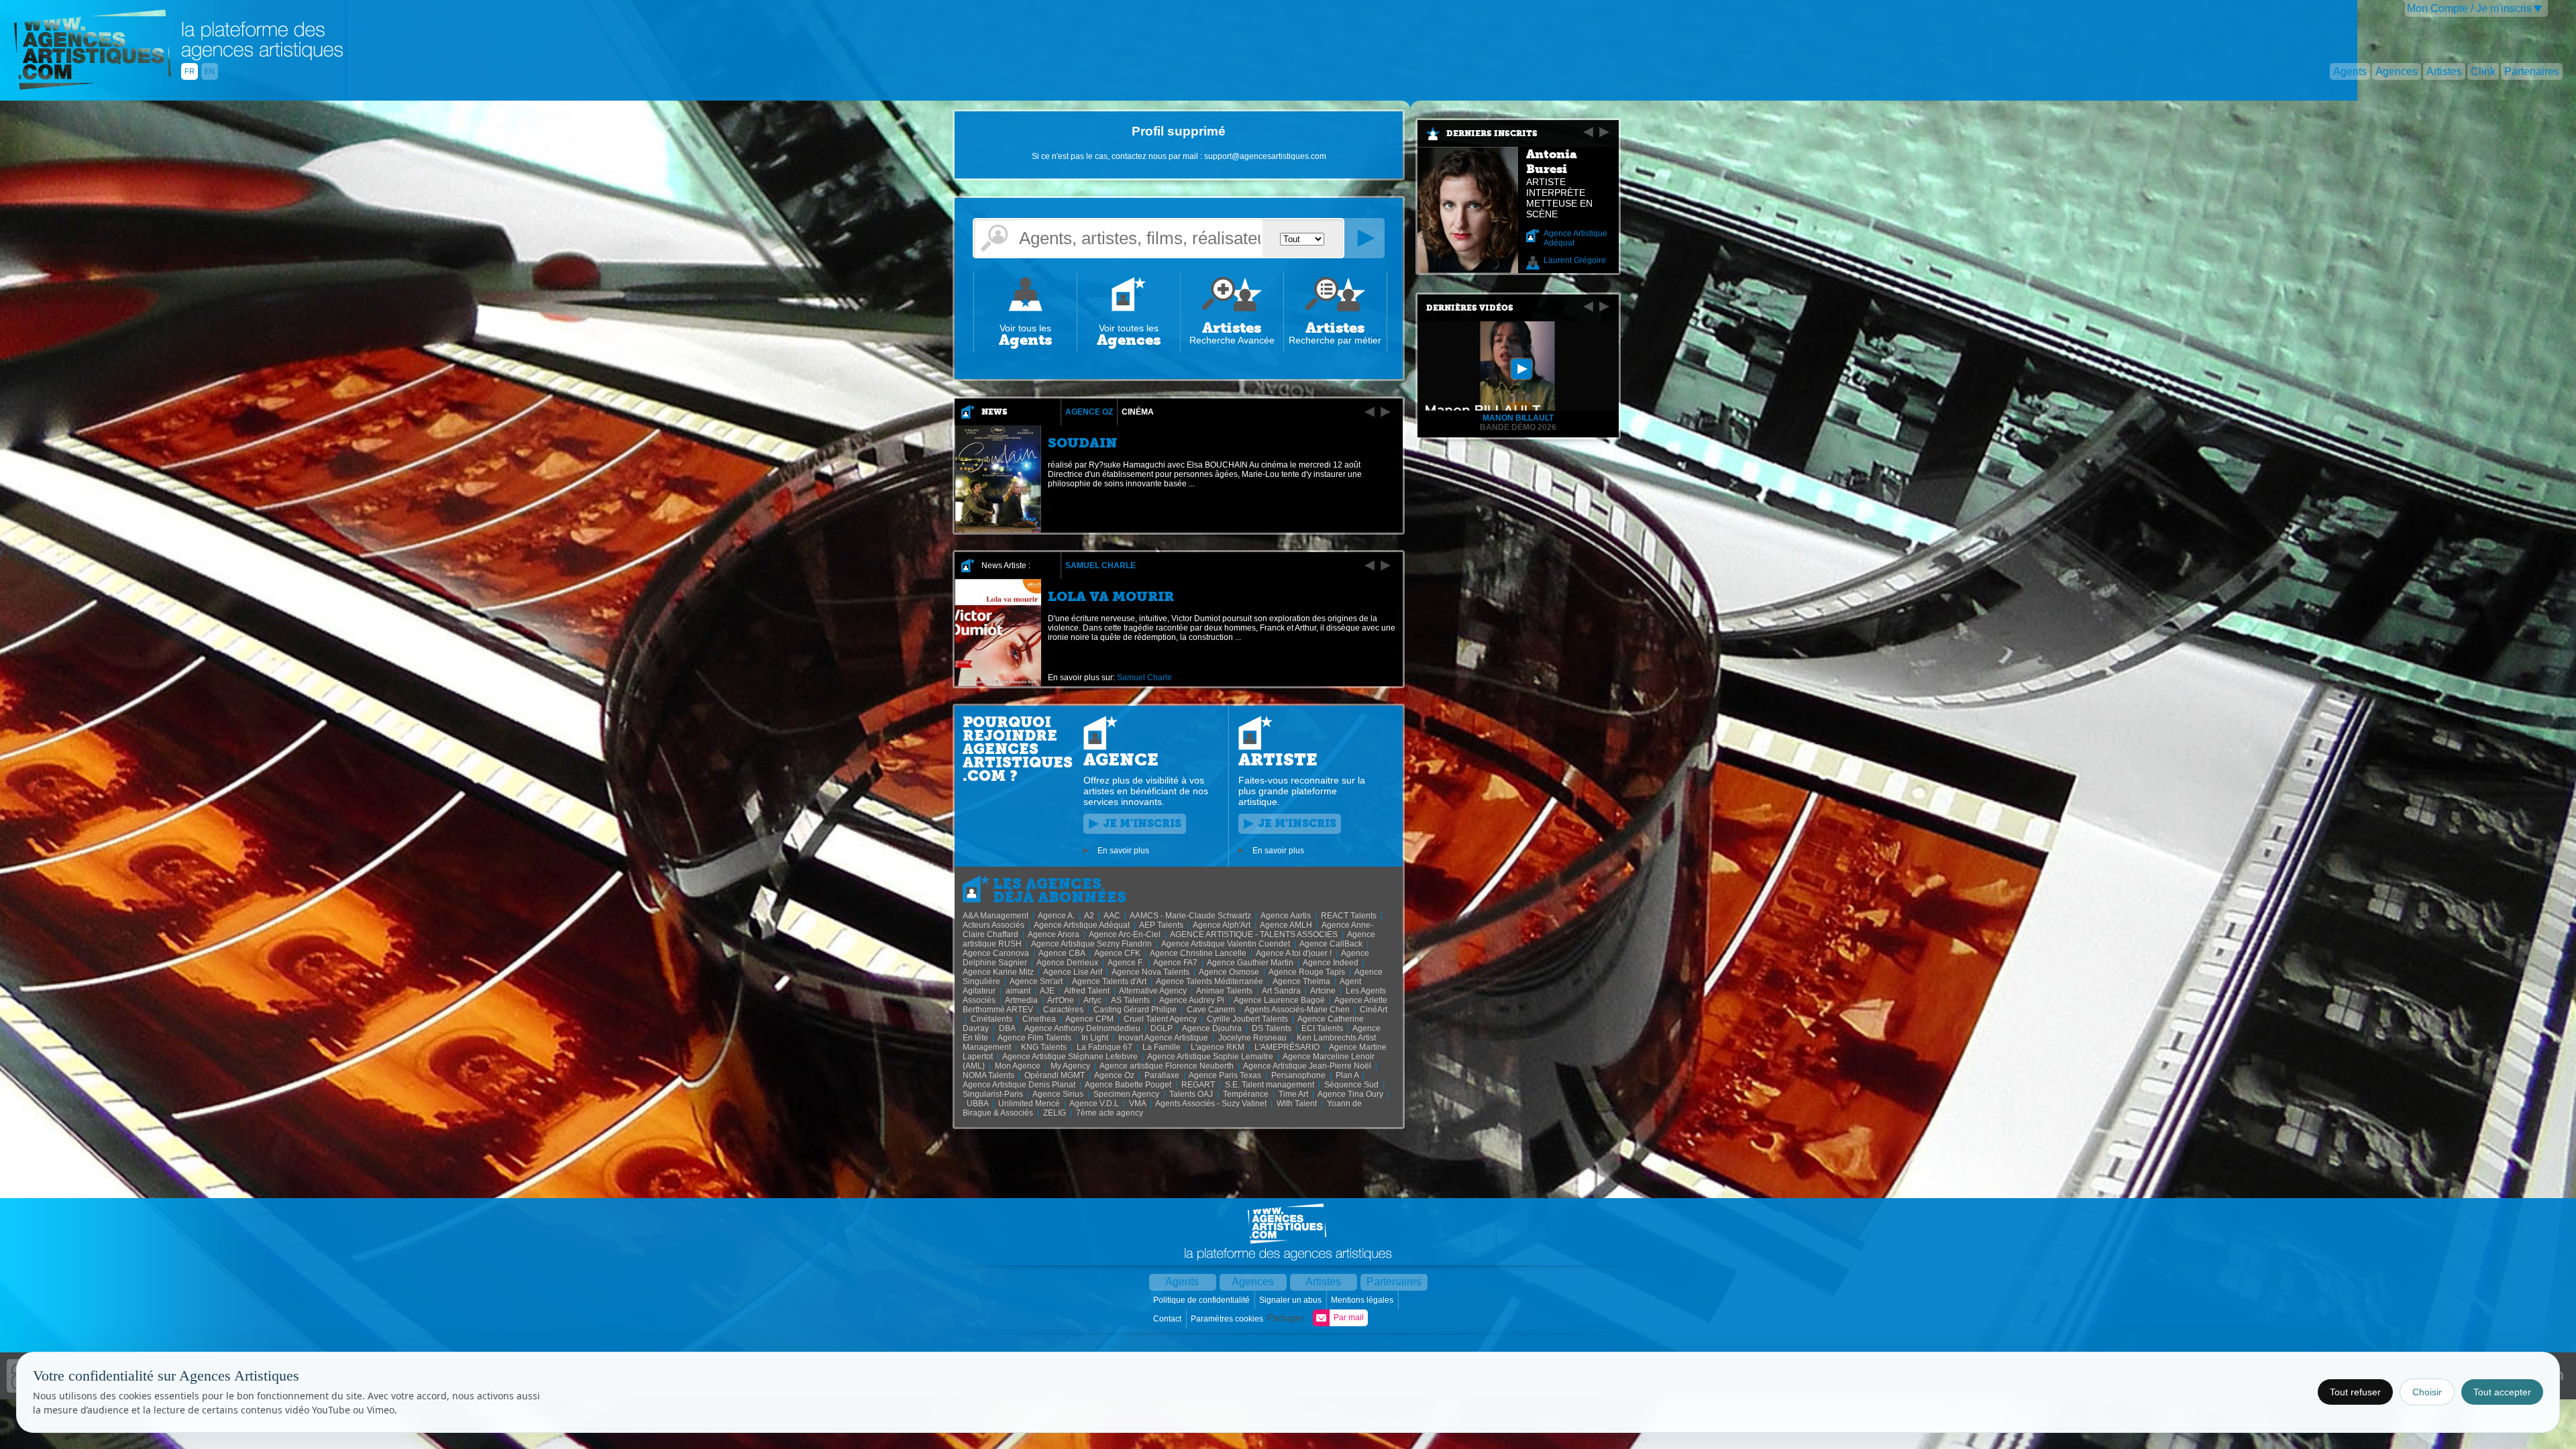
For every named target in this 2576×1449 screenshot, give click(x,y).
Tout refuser (2355, 1392)
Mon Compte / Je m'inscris (2469, 8)
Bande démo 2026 (1518, 427)
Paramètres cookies (1228, 1319)
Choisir (2427, 1392)
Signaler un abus (1291, 1300)
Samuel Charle (1101, 566)
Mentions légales (1363, 1300)
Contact (1168, 1319)
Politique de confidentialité (1202, 1300)
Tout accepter (2502, 1392)
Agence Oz (1089, 412)
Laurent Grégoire (1575, 260)
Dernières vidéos (1470, 308)
